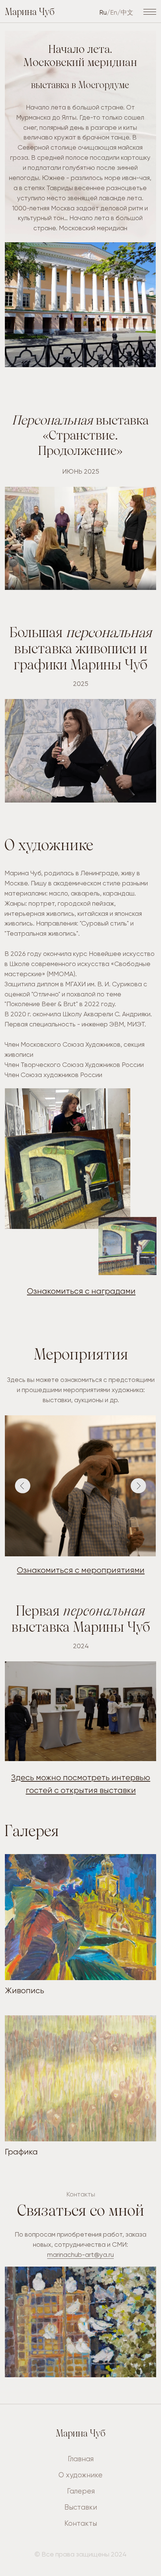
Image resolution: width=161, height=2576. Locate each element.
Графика (21, 2152)
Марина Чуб (30, 13)
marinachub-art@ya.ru (80, 2255)
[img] (80, 1917)
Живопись (25, 1990)
